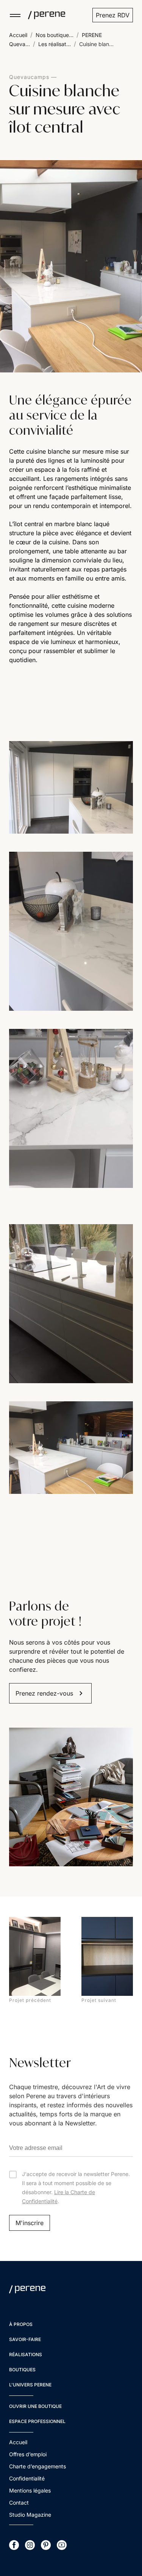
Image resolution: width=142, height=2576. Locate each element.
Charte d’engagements (37, 2466)
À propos (21, 2324)
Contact (19, 2503)
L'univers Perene (30, 2385)
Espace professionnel (37, 2421)
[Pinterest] (46, 2545)
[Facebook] (14, 2545)
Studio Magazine (30, 2515)
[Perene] (43, 15)
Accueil (18, 35)
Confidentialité (27, 2478)
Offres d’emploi (28, 2454)
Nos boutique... (55, 35)
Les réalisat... (55, 44)
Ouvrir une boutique (35, 2406)
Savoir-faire (25, 2339)
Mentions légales (30, 2490)
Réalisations (26, 2354)
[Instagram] (30, 2545)
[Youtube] (62, 2545)
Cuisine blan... (96, 44)
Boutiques (22, 2370)
